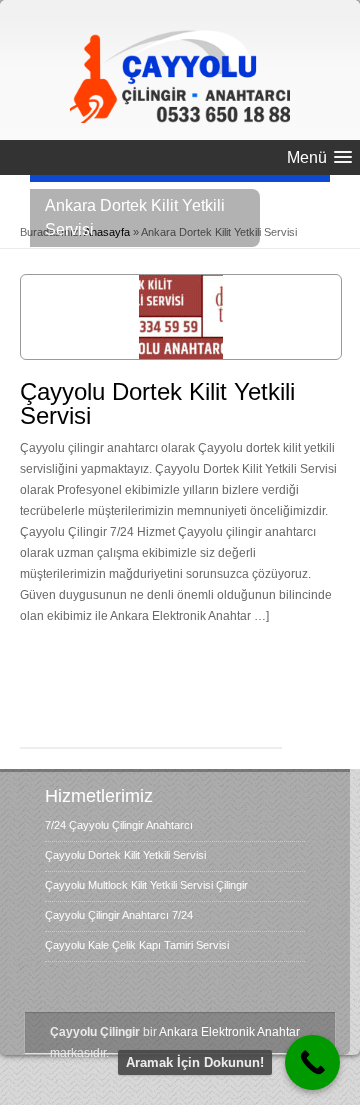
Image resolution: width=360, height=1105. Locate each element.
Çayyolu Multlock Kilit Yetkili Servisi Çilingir (146, 885)
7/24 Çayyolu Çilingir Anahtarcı (119, 825)
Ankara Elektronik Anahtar (229, 1032)
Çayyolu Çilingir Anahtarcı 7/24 (119, 915)
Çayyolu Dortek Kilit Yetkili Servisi (157, 403)
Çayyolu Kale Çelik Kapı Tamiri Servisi (137, 945)
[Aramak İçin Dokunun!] (312, 1062)
